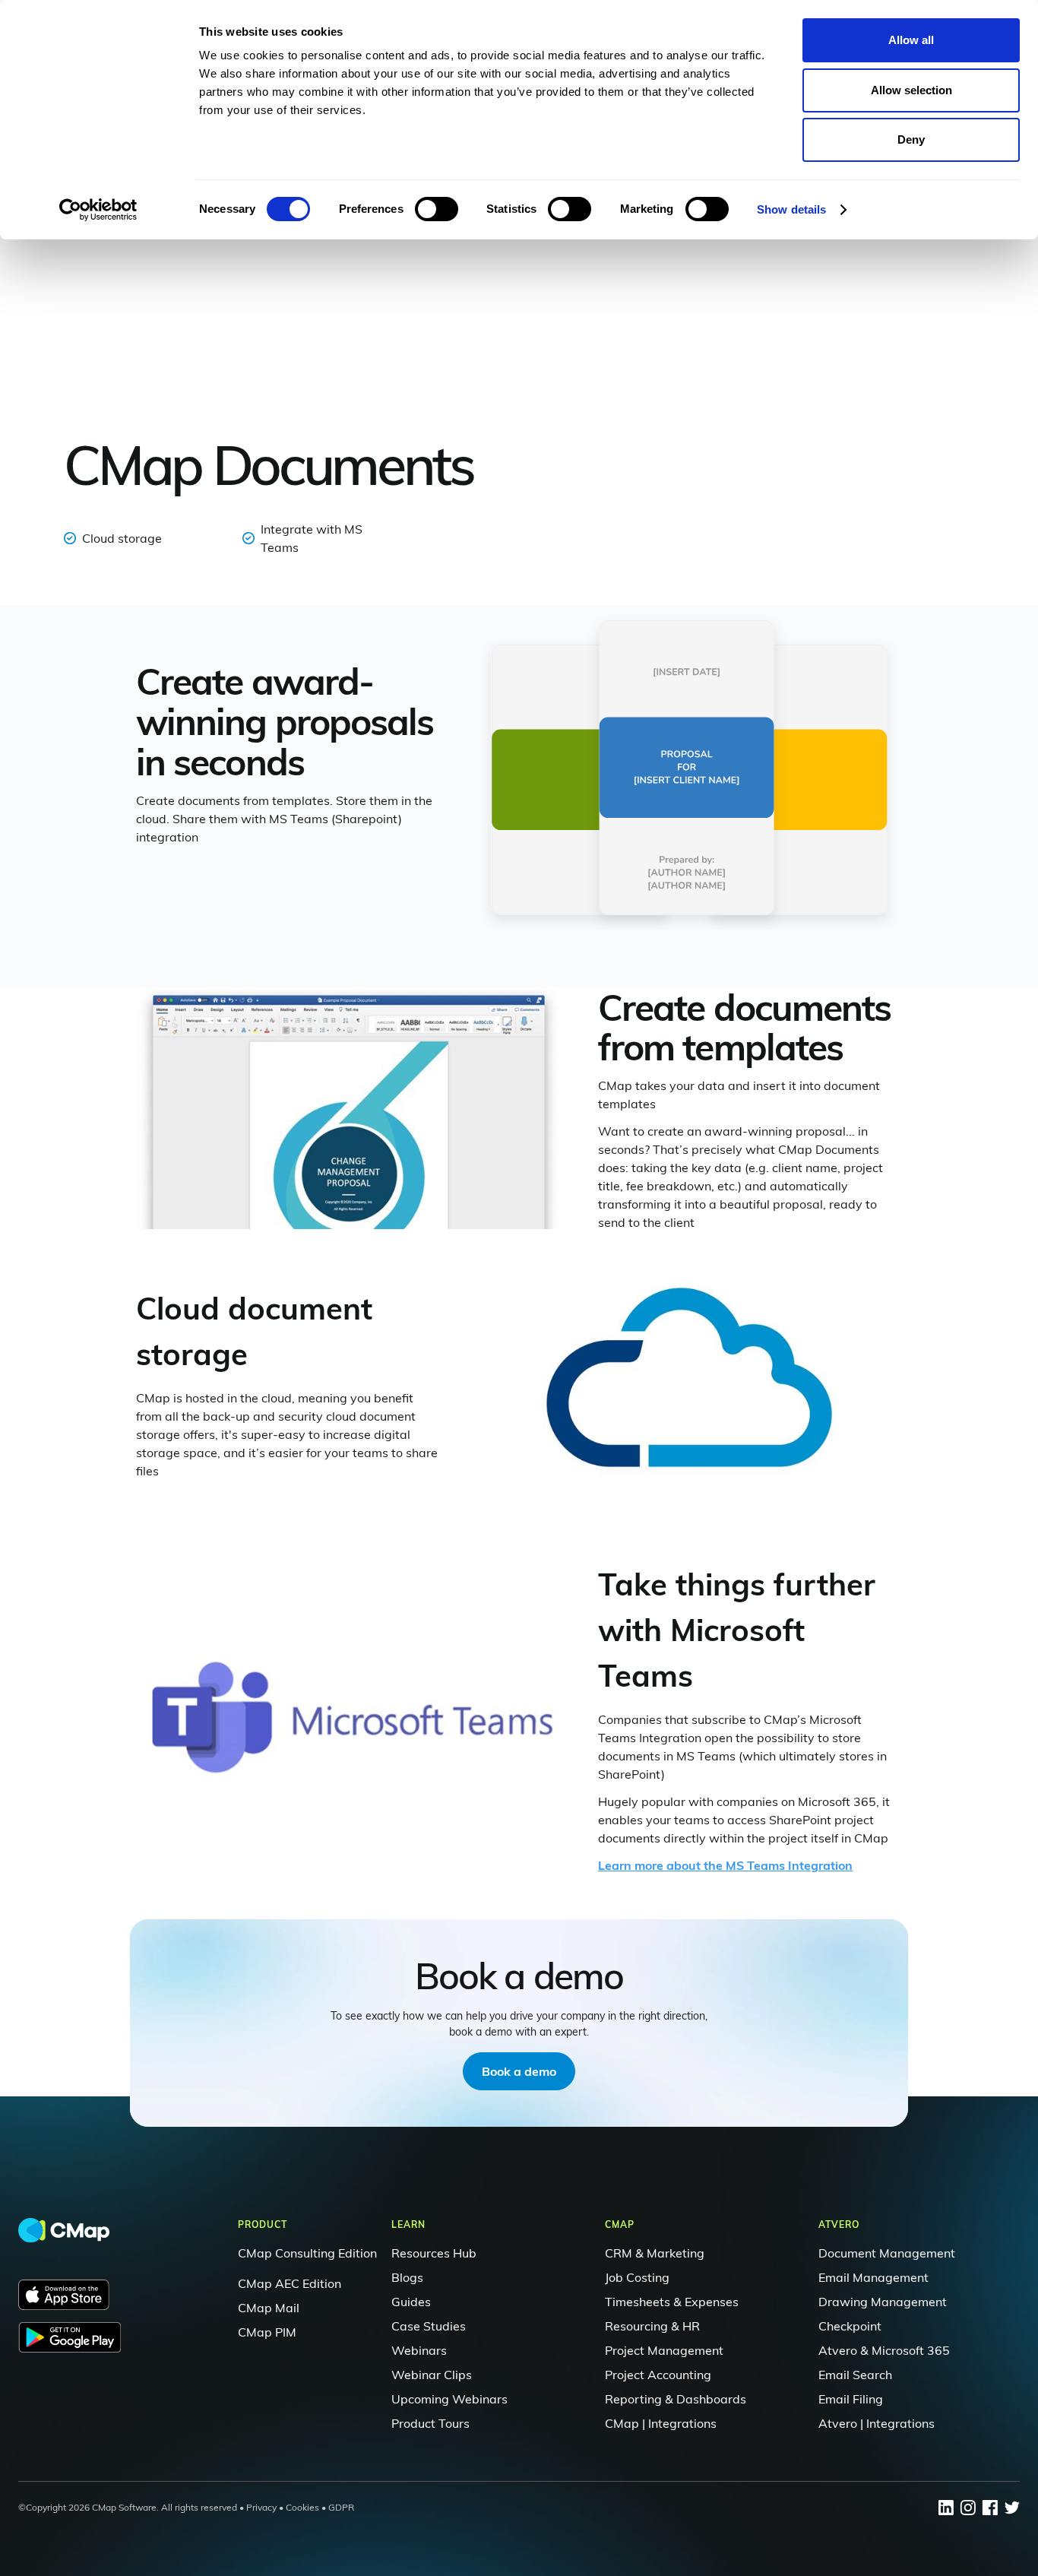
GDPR (341, 2507)
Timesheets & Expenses (672, 2302)
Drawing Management (883, 2302)
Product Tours (430, 2423)
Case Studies (429, 2326)
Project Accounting (658, 2375)
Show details (791, 209)
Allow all (911, 40)
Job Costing (637, 2277)
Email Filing (851, 2399)
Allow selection (911, 90)
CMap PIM (267, 2332)
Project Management (664, 2350)
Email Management (873, 2277)
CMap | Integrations (661, 2423)
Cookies (302, 2507)
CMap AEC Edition (290, 2283)
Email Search (855, 2375)
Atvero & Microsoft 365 (884, 2350)
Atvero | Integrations (877, 2423)
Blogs (407, 2277)
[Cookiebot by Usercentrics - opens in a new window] (98, 210)
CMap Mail (269, 2308)
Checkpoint (850, 2326)
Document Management (887, 2253)
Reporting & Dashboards (676, 2399)
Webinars (419, 2350)
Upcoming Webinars (449, 2399)
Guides (411, 2302)
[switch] (437, 209)
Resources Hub (434, 2253)
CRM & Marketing (655, 2253)
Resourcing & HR (652, 2326)
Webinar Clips (432, 2375)
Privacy (261, 2507)
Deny (911, 139)
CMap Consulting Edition (307, 2253)
